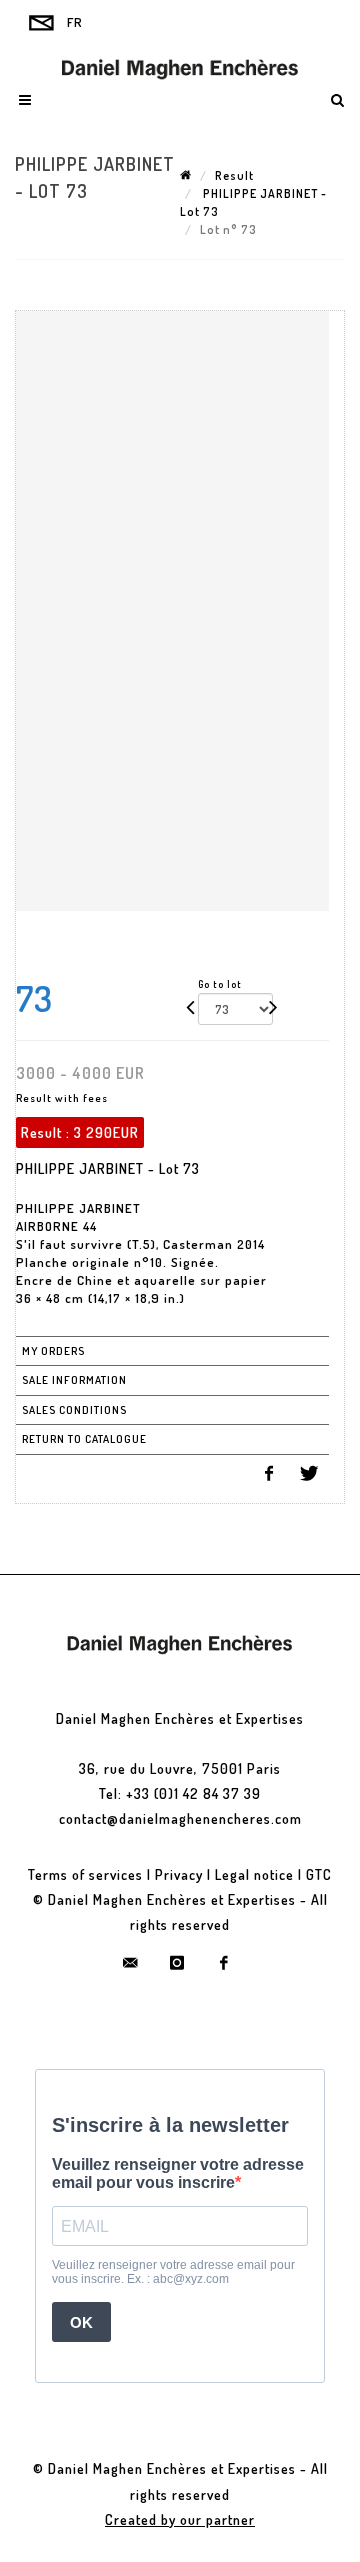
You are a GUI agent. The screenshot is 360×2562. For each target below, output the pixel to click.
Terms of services (85, 1874)
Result (234, 175)
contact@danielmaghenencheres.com (180, 1818)
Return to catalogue (84, 1439)
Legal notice (254, 1874)
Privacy (179, 1874)
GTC (319, 1874)
